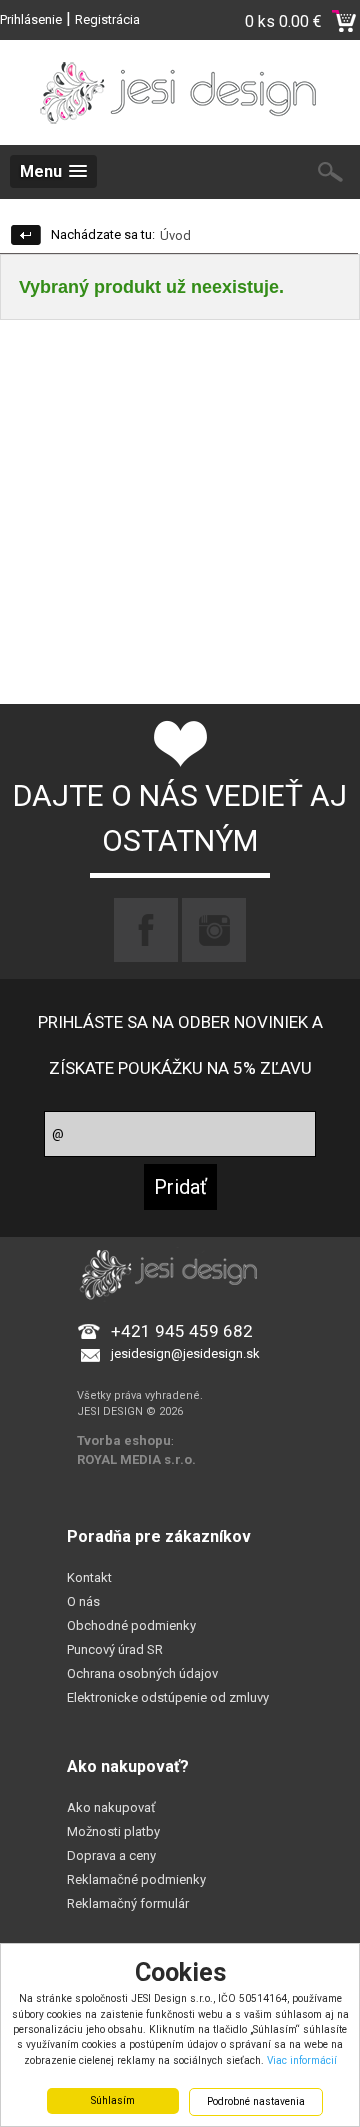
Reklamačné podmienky (136, 1879)
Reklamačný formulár (128, 1903)
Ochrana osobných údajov (142, 1673)
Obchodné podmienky (131, 1625)
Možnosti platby (113, 1831)
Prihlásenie (31, 19)
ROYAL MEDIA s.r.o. (136, 1459)
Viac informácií (302, 2060)
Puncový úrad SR (115, 1649)
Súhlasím (113, 2100)
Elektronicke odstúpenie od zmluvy (168, 1697)
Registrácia (107, 19)
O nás (83, 1601)
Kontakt (89, 1577)
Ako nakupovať (111, 1807)
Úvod (175, 235)
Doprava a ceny (111, 1855)
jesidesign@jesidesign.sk (185, 1353)
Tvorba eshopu (124, 1440)
